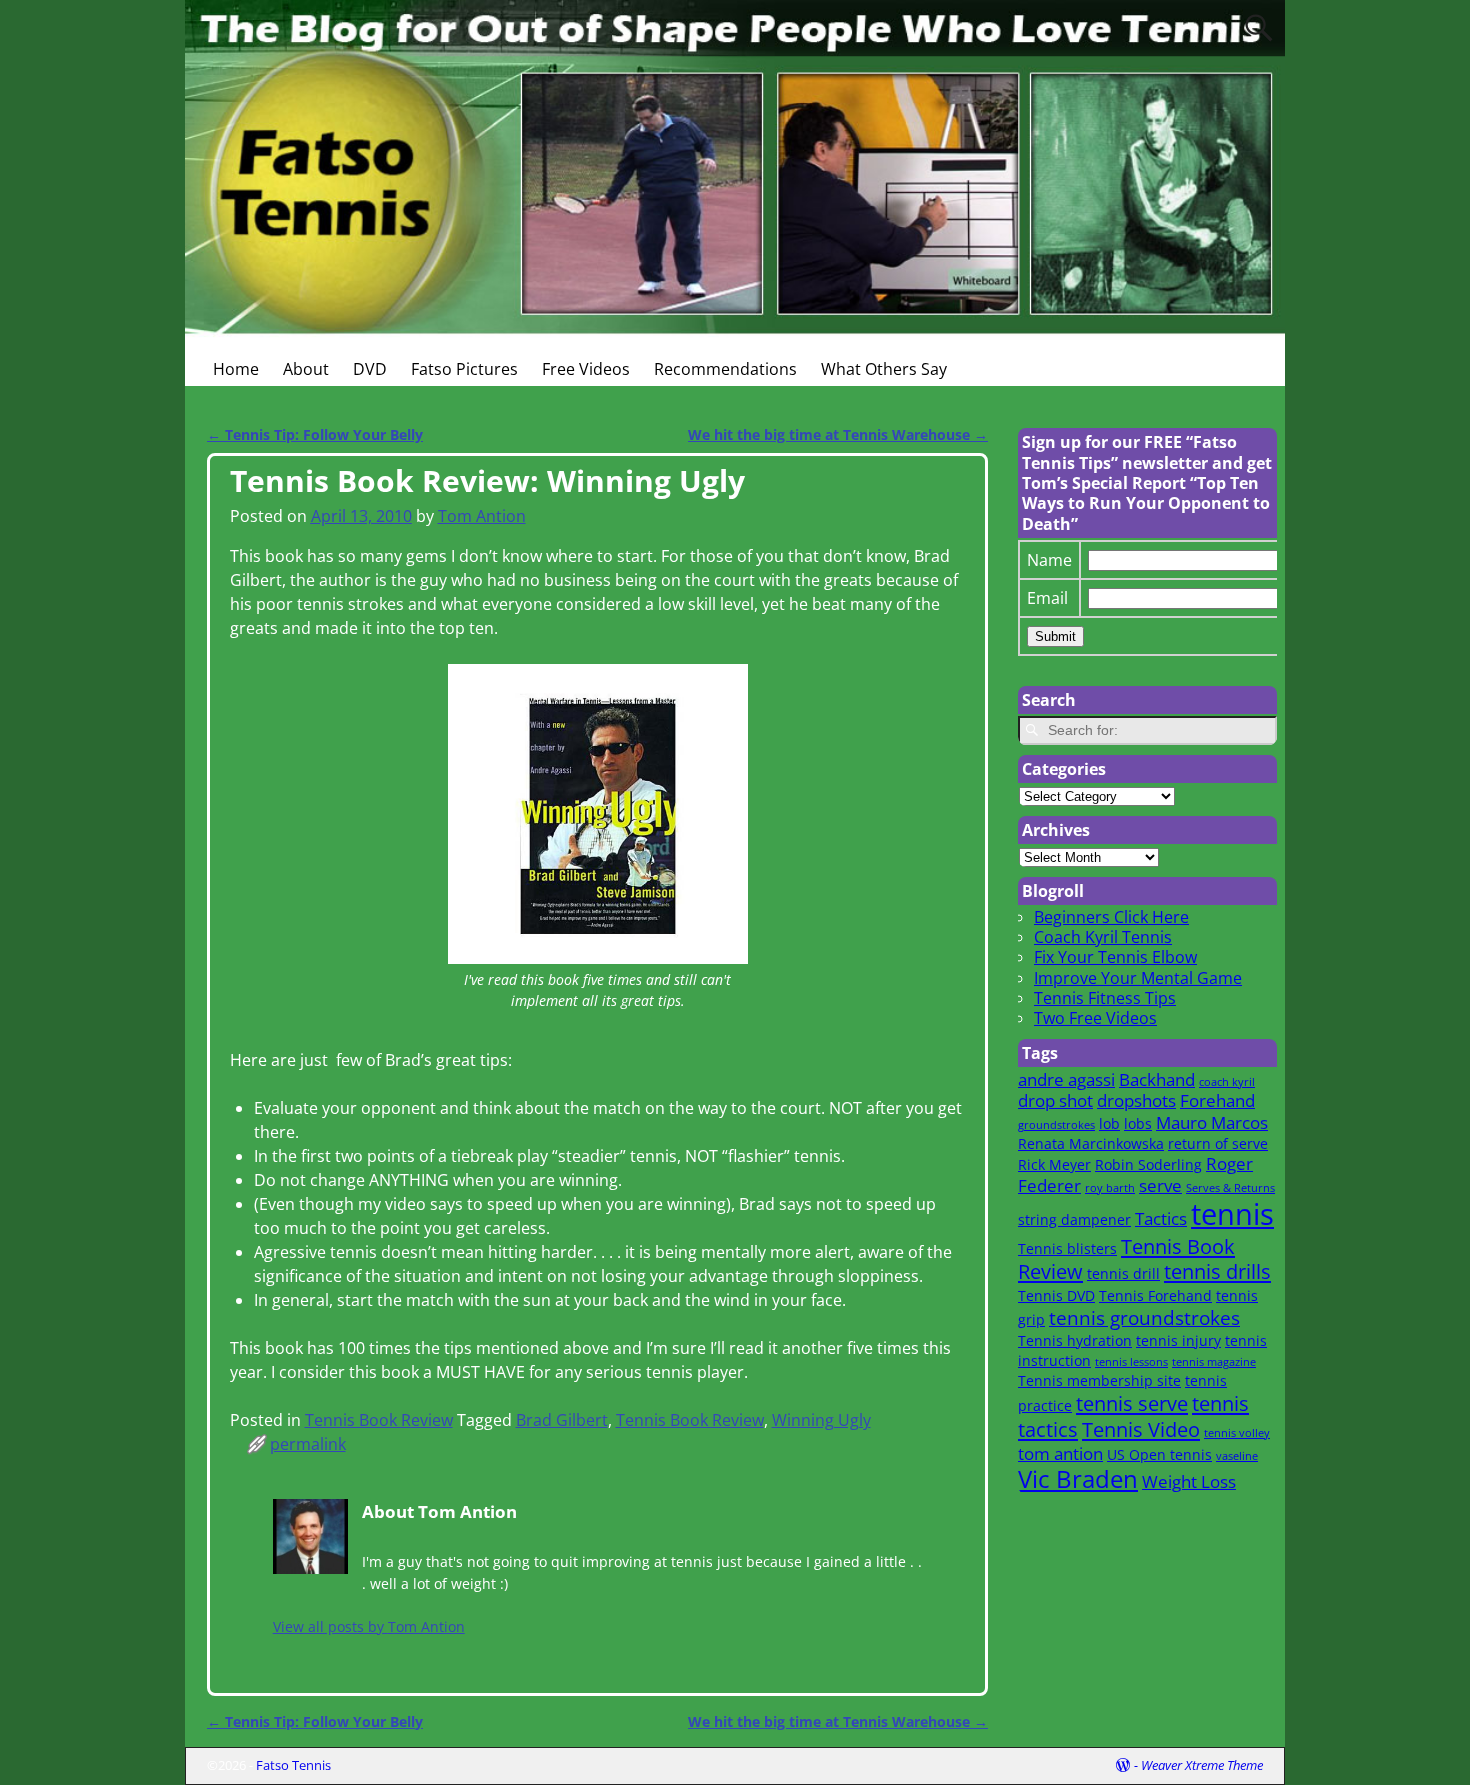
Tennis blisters (1067, 1248)
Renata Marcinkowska (1091, 1143)
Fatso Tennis (293, 1765)
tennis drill (1123, 1273)
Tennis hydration (1075, 1340)
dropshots (1136, 1100)
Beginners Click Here (1111, 917)
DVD (370, 369)
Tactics (1161, 1218)
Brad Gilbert (562, 1420)
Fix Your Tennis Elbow (1115, 957)
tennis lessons (1131, 1362)
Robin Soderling (1148, 1164)
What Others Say (884, 369)
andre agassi (1066, 1079)
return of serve (1218, 1143)
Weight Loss (1189, 1481)
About (306, 369)
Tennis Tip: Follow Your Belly (315, 434)
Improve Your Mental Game (1138, 978)
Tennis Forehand (1155, 1295)
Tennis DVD (1056, 1295)
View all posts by (369, 1626)
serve (1160, 1185)
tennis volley (1237, 1433)
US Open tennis (1159, 1454)
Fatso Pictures (464, 369)
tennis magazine (1214, 1362)
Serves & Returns (1230, 1188)
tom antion (1060, 1453)
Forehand (1217, 1100)
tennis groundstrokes (1144, 1317)
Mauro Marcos (1212, 1122)
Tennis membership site (1099, 1380)
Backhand (1157, 1079)
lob (1109, 1123)
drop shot (1055, 1100)
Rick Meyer (1054, 1164)
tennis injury (1178, 1340)
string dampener (1074, 1219)
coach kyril (1227, 1082)
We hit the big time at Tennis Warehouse (838, 434)
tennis (1232, 1214)
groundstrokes (1056, 1125)
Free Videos (586, 369)
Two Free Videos (1095, 1018)
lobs (1138, 1123)
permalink (308, 1444)
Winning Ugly (821, 1420)
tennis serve (1132, 1403)
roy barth (1110, 1188)
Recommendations (725, 369)
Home (236, 369)
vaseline (1237, 1456)
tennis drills (1217, 1271)
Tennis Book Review (379, 1420)
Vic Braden (1078, 1479)
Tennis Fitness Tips (1105, 998)
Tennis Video (1141, 1429)
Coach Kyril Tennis (1103, 937)
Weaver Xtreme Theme (1202, 1765)
